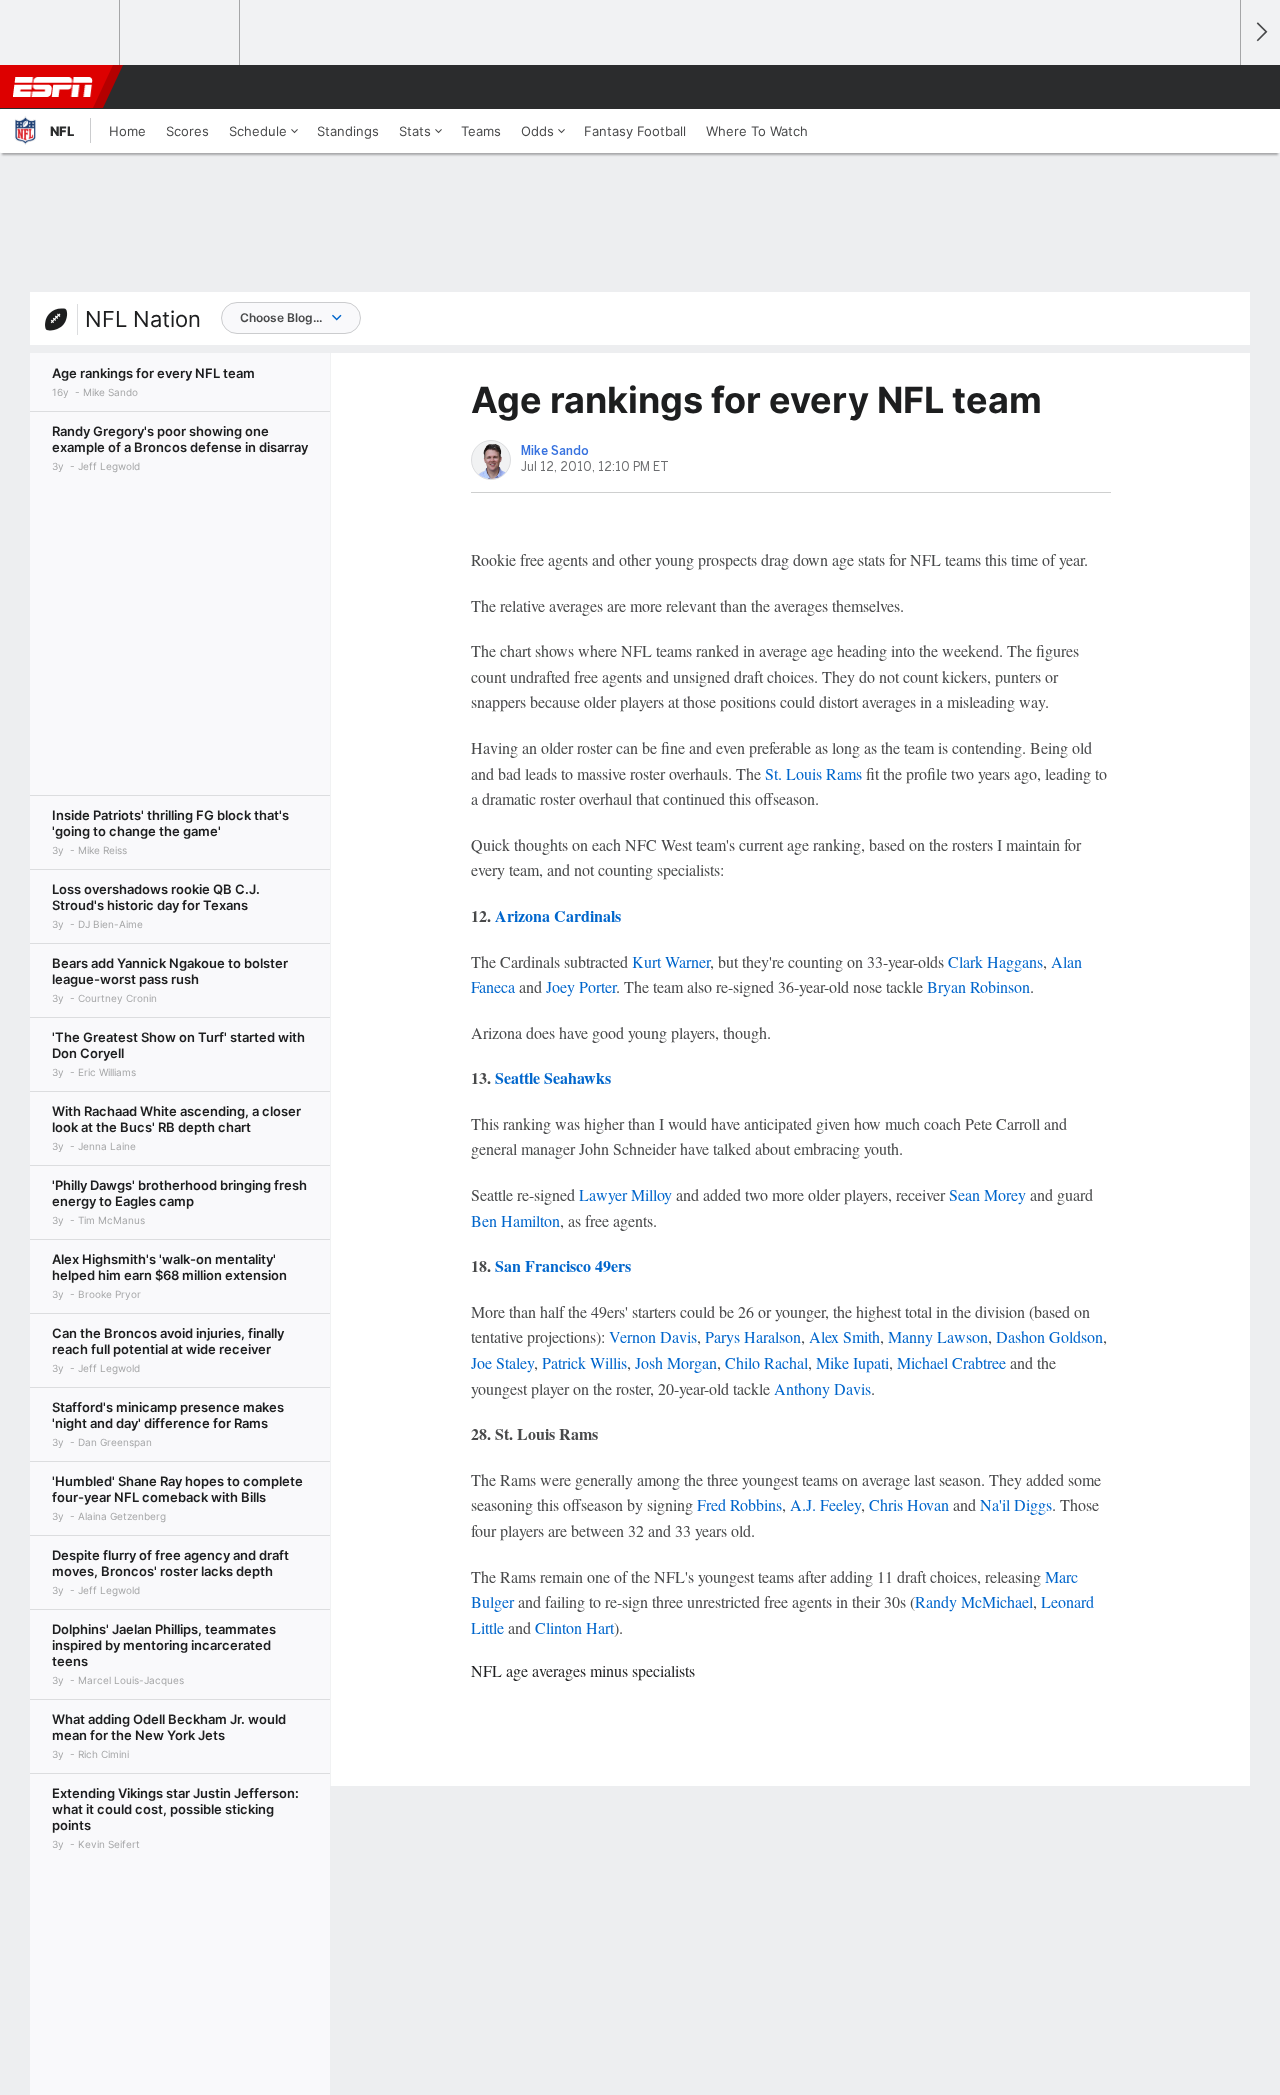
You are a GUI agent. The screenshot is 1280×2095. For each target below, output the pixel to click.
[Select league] (61, 33)
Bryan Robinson (978, 986)
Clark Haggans (995, 961)
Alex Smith (844, 1336)
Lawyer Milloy (625, 1194)
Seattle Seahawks (553, 1077)
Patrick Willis (584, 1362)
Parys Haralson (753, 1336)
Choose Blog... (281, 317)
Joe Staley (502, 1362)
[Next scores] (1260, 32)
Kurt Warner (671, 961)
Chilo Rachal (766, 1362)
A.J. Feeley (825, 1504)
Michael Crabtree (951, 1362)
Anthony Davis (822, 1388)
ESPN (53, 87)
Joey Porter (581, 986)
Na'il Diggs (1016, 1504)
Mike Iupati (852, 1362)
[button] (1216, 87)
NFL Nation (143, 319)
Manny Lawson (938, 1336)
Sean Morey (987, 1194)
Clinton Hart (574, 1627)
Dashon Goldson (1049, 1336)
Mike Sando (555, 451)
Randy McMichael (974, 1601)
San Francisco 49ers (563, 1265)
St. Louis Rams (813, 773)
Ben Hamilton (515, 1220)
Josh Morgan (676, 1362)
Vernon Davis (653, 1336)
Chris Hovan (909, 1504)
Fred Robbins (739, 1504)
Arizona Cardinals (558, 915)
